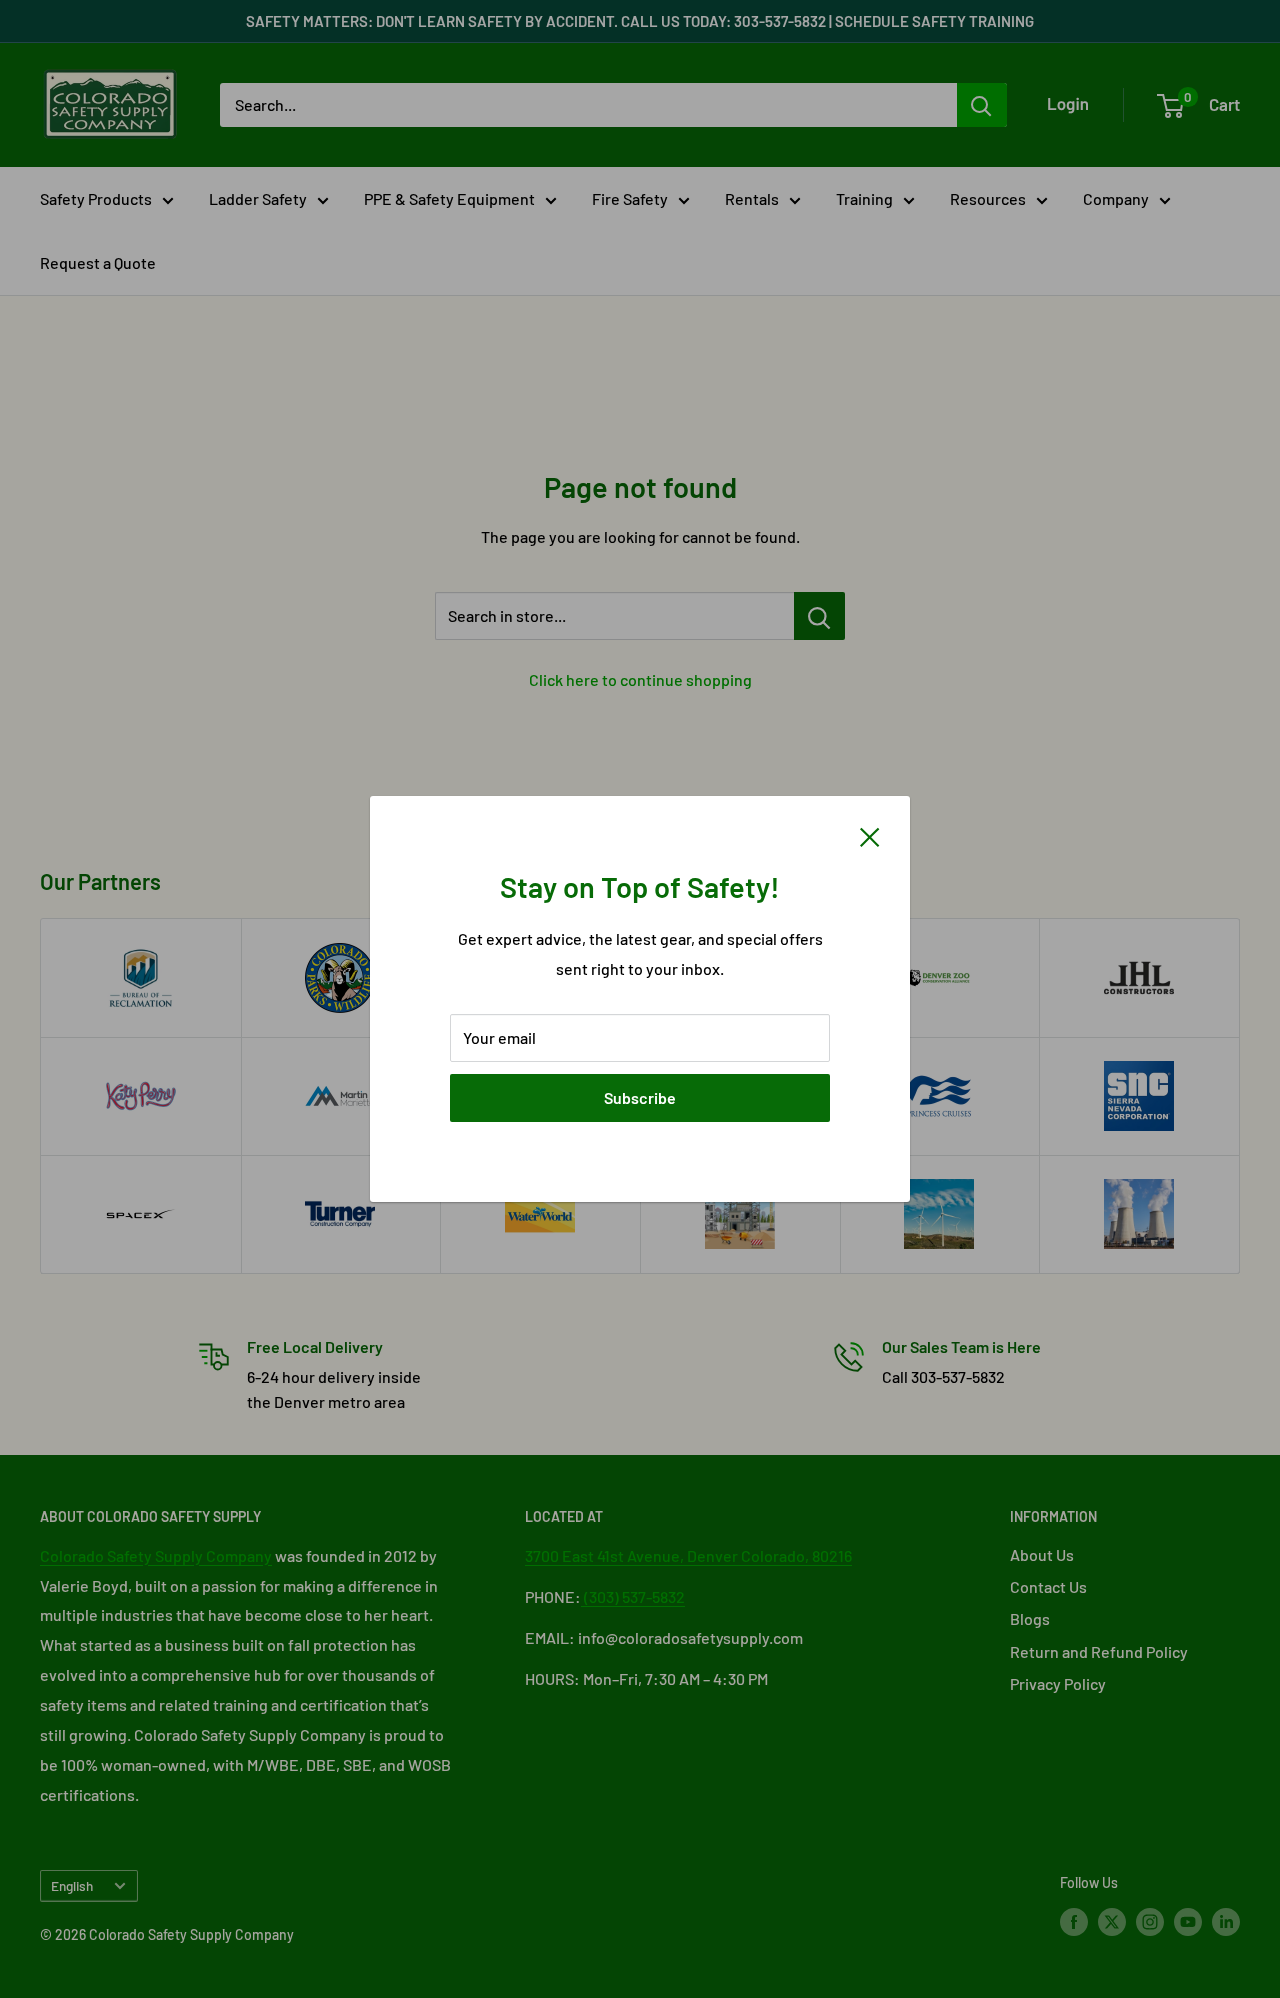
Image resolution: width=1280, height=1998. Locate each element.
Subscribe (640, 1097)
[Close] (870, 835)
